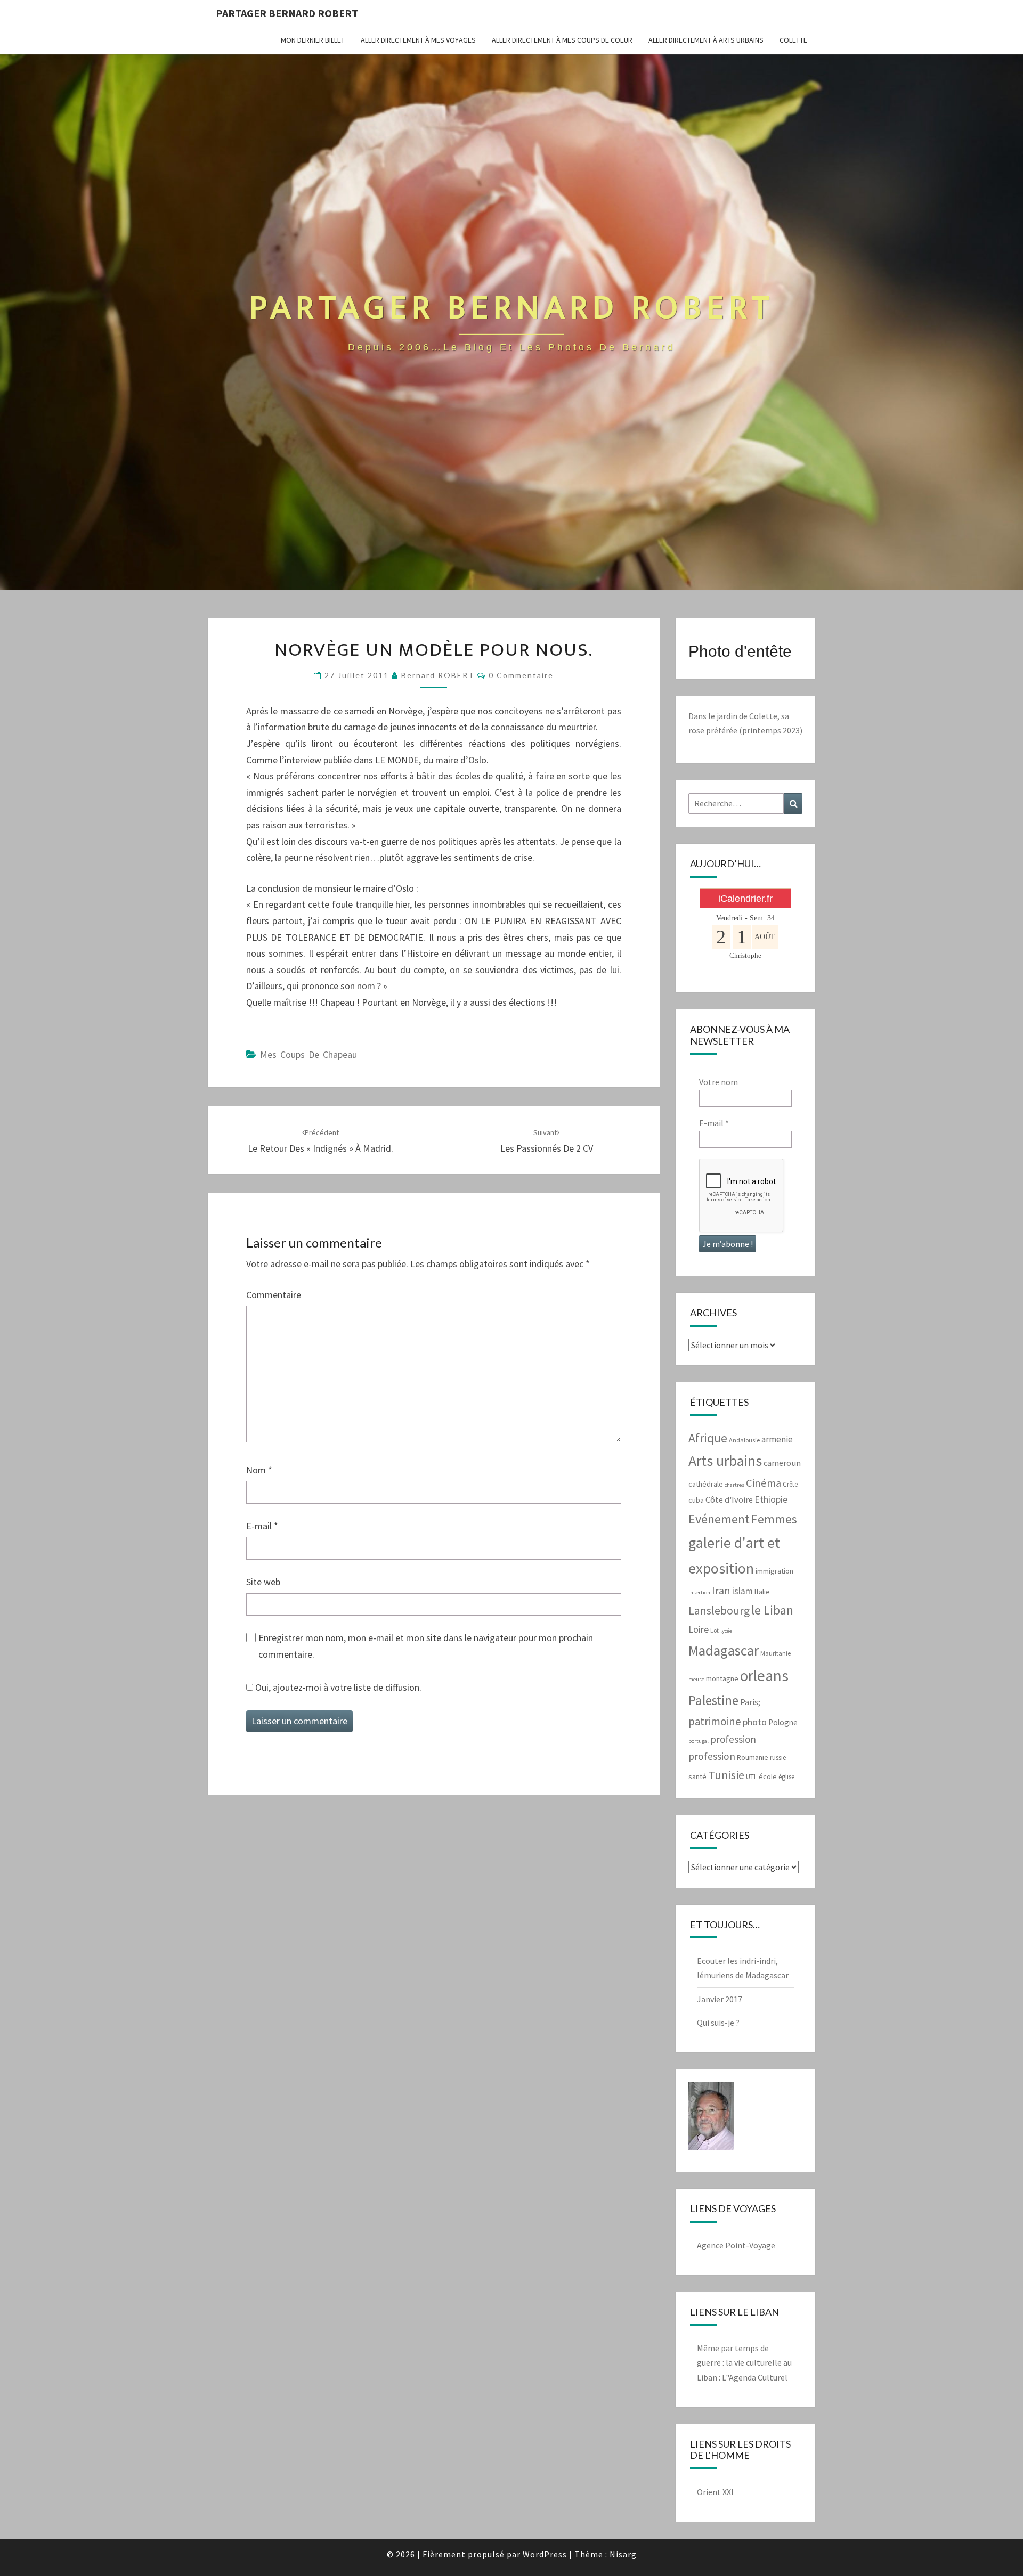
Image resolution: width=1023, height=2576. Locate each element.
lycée (726, 1631)
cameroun (782, 1463)
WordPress (545, 2554)
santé (697, 1776)
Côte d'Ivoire (729, 1500)
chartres (734, 1485)
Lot (715, 1630)
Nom (259, 1470)
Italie (762, 1592)
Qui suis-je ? (718, 2023)
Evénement (719, 1519)
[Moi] (711, 2120)
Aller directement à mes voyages (418, 40)
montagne (722, 1678)
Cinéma (764, 1483)
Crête (790, 1484)
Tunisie (726, 1775)
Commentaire (274, 1295)
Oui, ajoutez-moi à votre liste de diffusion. (337, 1687)
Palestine (713, 1700)
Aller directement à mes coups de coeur (562, 40)
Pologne (783, 1722)
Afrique (708, 1438)
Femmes (774, 1519)
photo (755, 1722)
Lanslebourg (719, 1611)
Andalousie (744, 1440)
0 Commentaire (521, 675)
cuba (696, 1500)
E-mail (262, 1526)
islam (742, 1591)
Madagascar (724, 1650)
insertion (699, 1592)
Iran (721, 1591)
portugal (699, 1741)
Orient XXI (715, 2492)
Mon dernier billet (313, 40)
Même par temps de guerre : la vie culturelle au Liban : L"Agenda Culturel (744, 2362)
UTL (752, 1777)
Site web (263, 1582)
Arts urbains (725, 1461)
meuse (696, 1679)
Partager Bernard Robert (287, 13)
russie (778, 1758)
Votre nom (718, 1082)
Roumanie (753, 1757)
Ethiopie (771, 1499)
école (768, 1776)
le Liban (772, 1610)
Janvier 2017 (720, 1999)
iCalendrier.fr (745, 899)
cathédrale (706, 1484)
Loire (699, 1629)
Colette (793, 40)
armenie (777, 1439)
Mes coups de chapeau (308, 1054)
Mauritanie (776, 1653)
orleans (764, 1676)
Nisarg (623, 2554)
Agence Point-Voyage (736, 2245)
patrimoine (715, 1721)
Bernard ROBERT (438, 675)
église (786, 1777)
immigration (774, 1571)
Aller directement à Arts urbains (706, 40)
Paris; (750, 1702)
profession (733, 1739)
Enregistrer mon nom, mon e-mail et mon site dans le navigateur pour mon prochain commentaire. (426, 1646)
